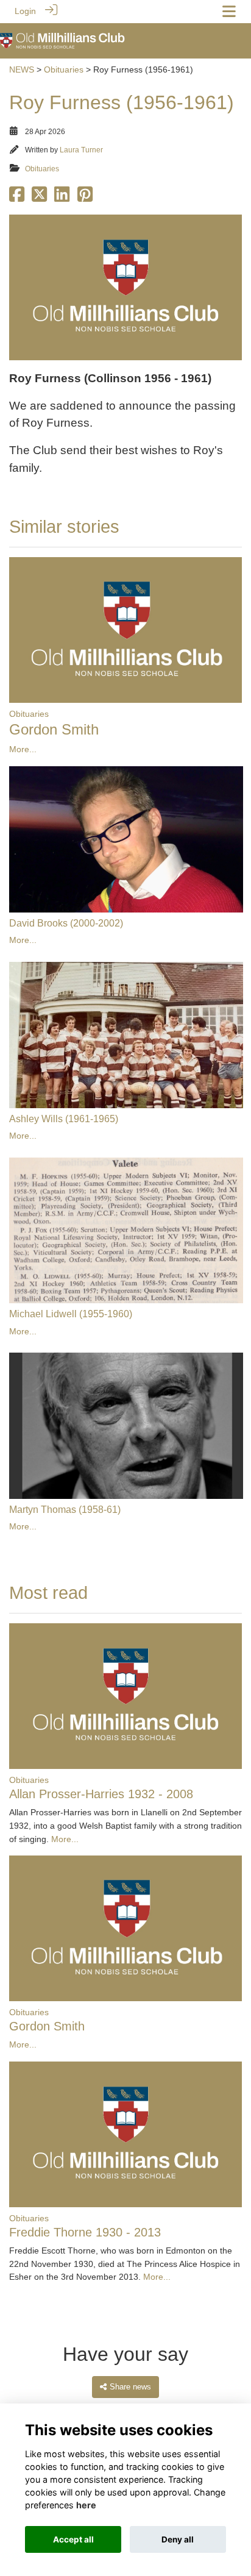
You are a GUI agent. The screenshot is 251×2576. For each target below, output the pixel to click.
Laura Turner (81, 150)
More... (23, 749)
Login (25, 11)
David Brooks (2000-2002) (66, 923)
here (86, 2505)
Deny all (178, 2539)
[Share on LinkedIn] (62, 198)
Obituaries (64, 69)
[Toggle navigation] (229, 11)
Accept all (73, 2539)
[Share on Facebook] (17, 198)
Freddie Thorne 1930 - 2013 (85, 2232)
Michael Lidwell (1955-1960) (71, 1314)
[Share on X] (39, 198)
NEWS (22, 69)
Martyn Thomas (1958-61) (65, 1510)
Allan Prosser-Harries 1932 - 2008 (101, 1794)
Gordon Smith (54, 729)
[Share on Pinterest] (85, 198)
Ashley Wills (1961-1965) (64, 1119)
